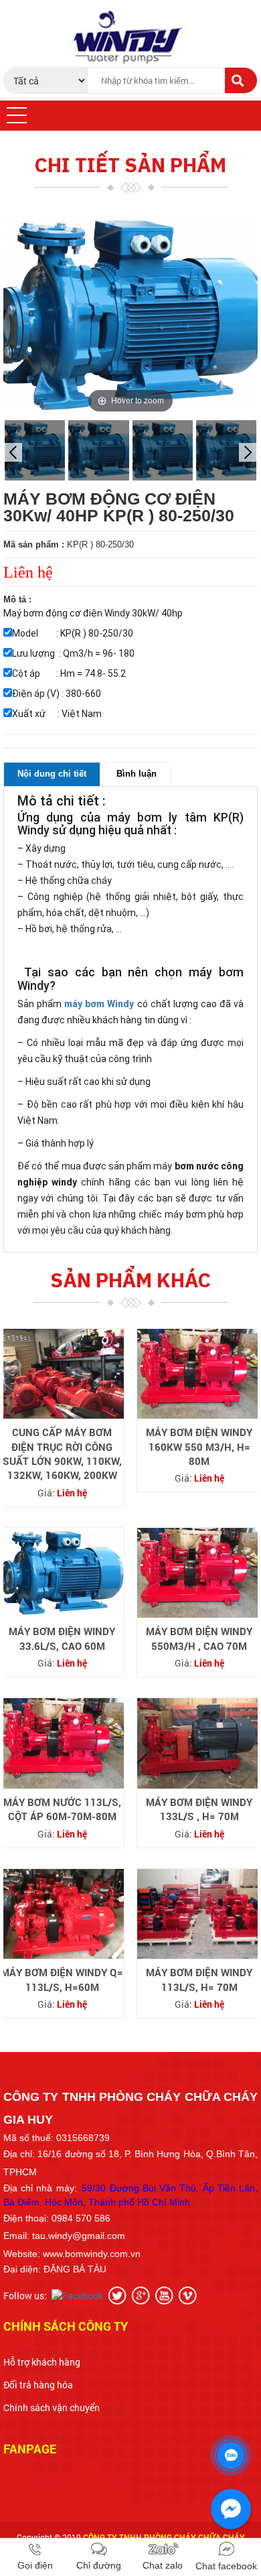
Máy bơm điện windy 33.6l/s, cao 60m (62, 1638)
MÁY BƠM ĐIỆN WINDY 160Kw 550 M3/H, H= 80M (199, 1446)
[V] (189, 2295)
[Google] (143, 2295)
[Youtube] (166, 2295)
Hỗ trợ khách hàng (42, 2362)
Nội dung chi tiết (52, 774)
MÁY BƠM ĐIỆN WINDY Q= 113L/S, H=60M (62, 1979)
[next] (248, 452)
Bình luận (137, 774)
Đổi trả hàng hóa (38, 2385)
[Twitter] (119, 2295)
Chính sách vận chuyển (52, 2407)
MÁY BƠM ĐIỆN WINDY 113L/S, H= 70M (199, 1979)
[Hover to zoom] (130, 314)
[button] (17, 115)
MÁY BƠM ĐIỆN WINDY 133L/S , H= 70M (199, 1809)
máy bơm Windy (99, 1004)
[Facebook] (79, 2295)
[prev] (13, 452)
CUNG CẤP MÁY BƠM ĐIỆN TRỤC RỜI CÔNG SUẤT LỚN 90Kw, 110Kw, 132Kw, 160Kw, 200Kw (62, 1454)
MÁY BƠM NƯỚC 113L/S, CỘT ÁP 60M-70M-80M (62, 1809)
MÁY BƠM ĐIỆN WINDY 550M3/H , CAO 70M (199, 1638)
